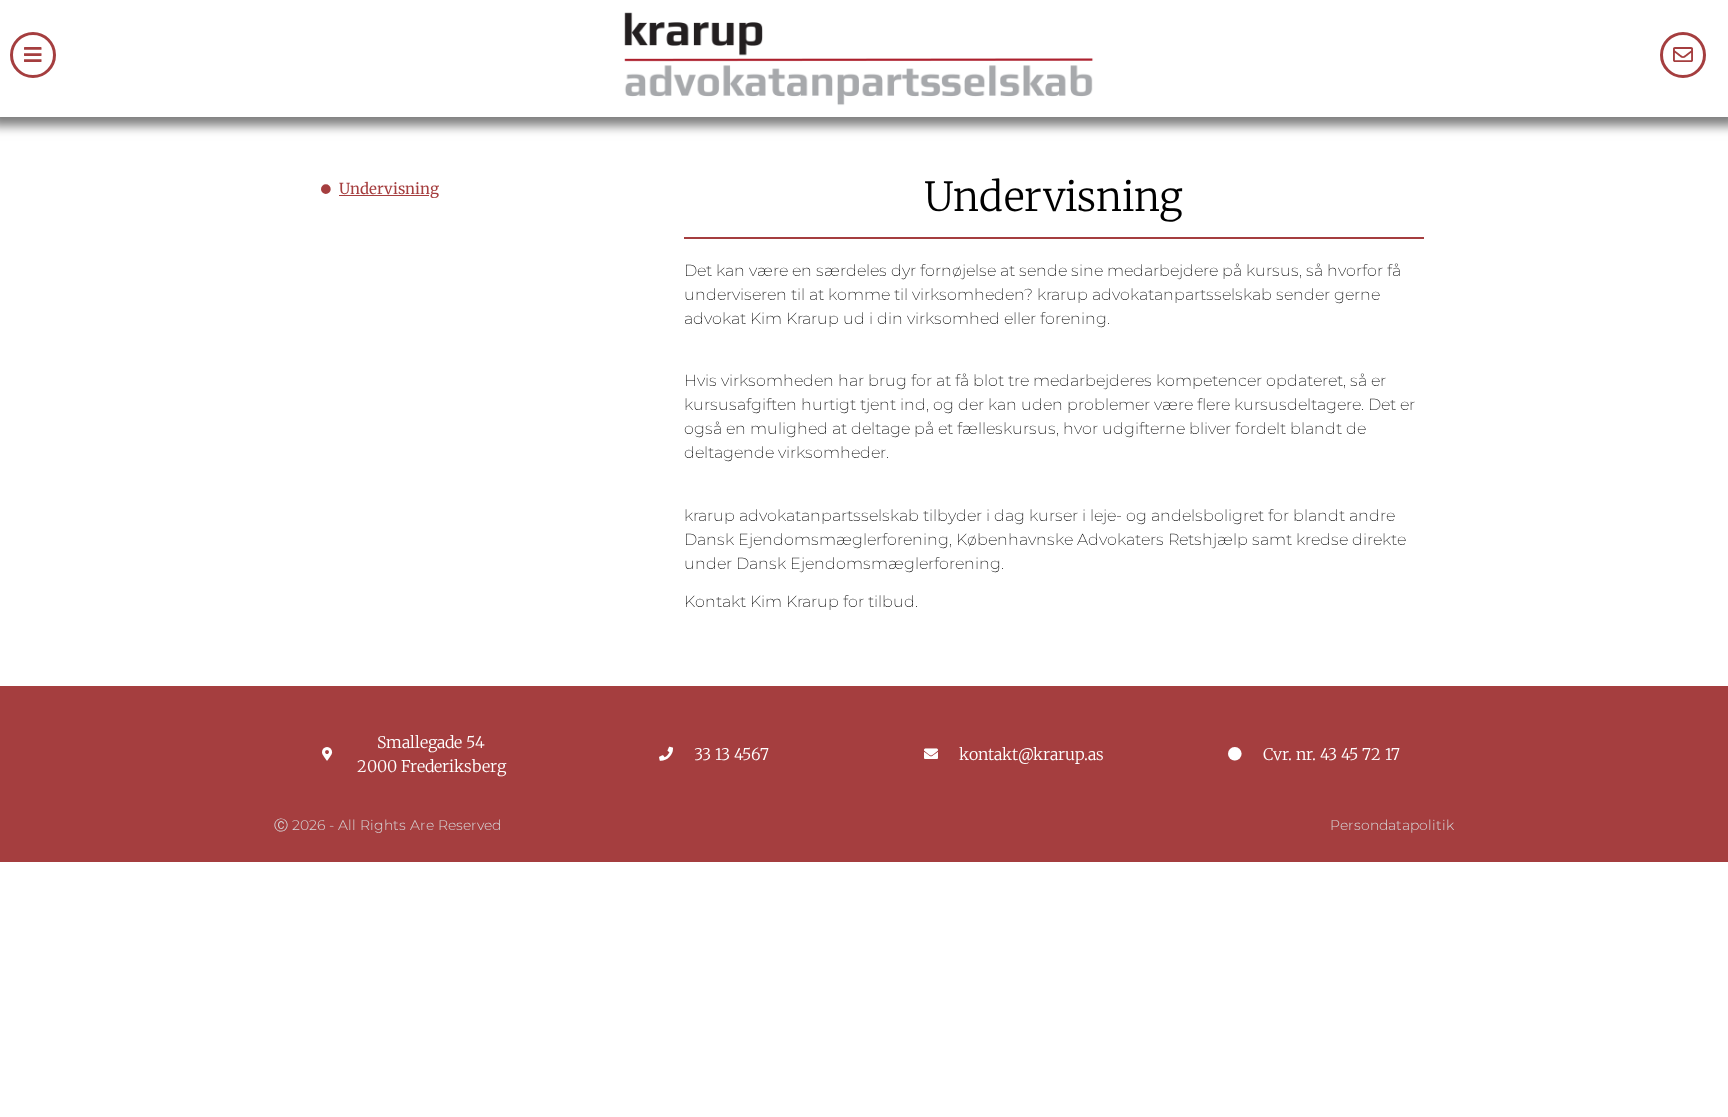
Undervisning (389, 188)
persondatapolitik (1392, 825)
